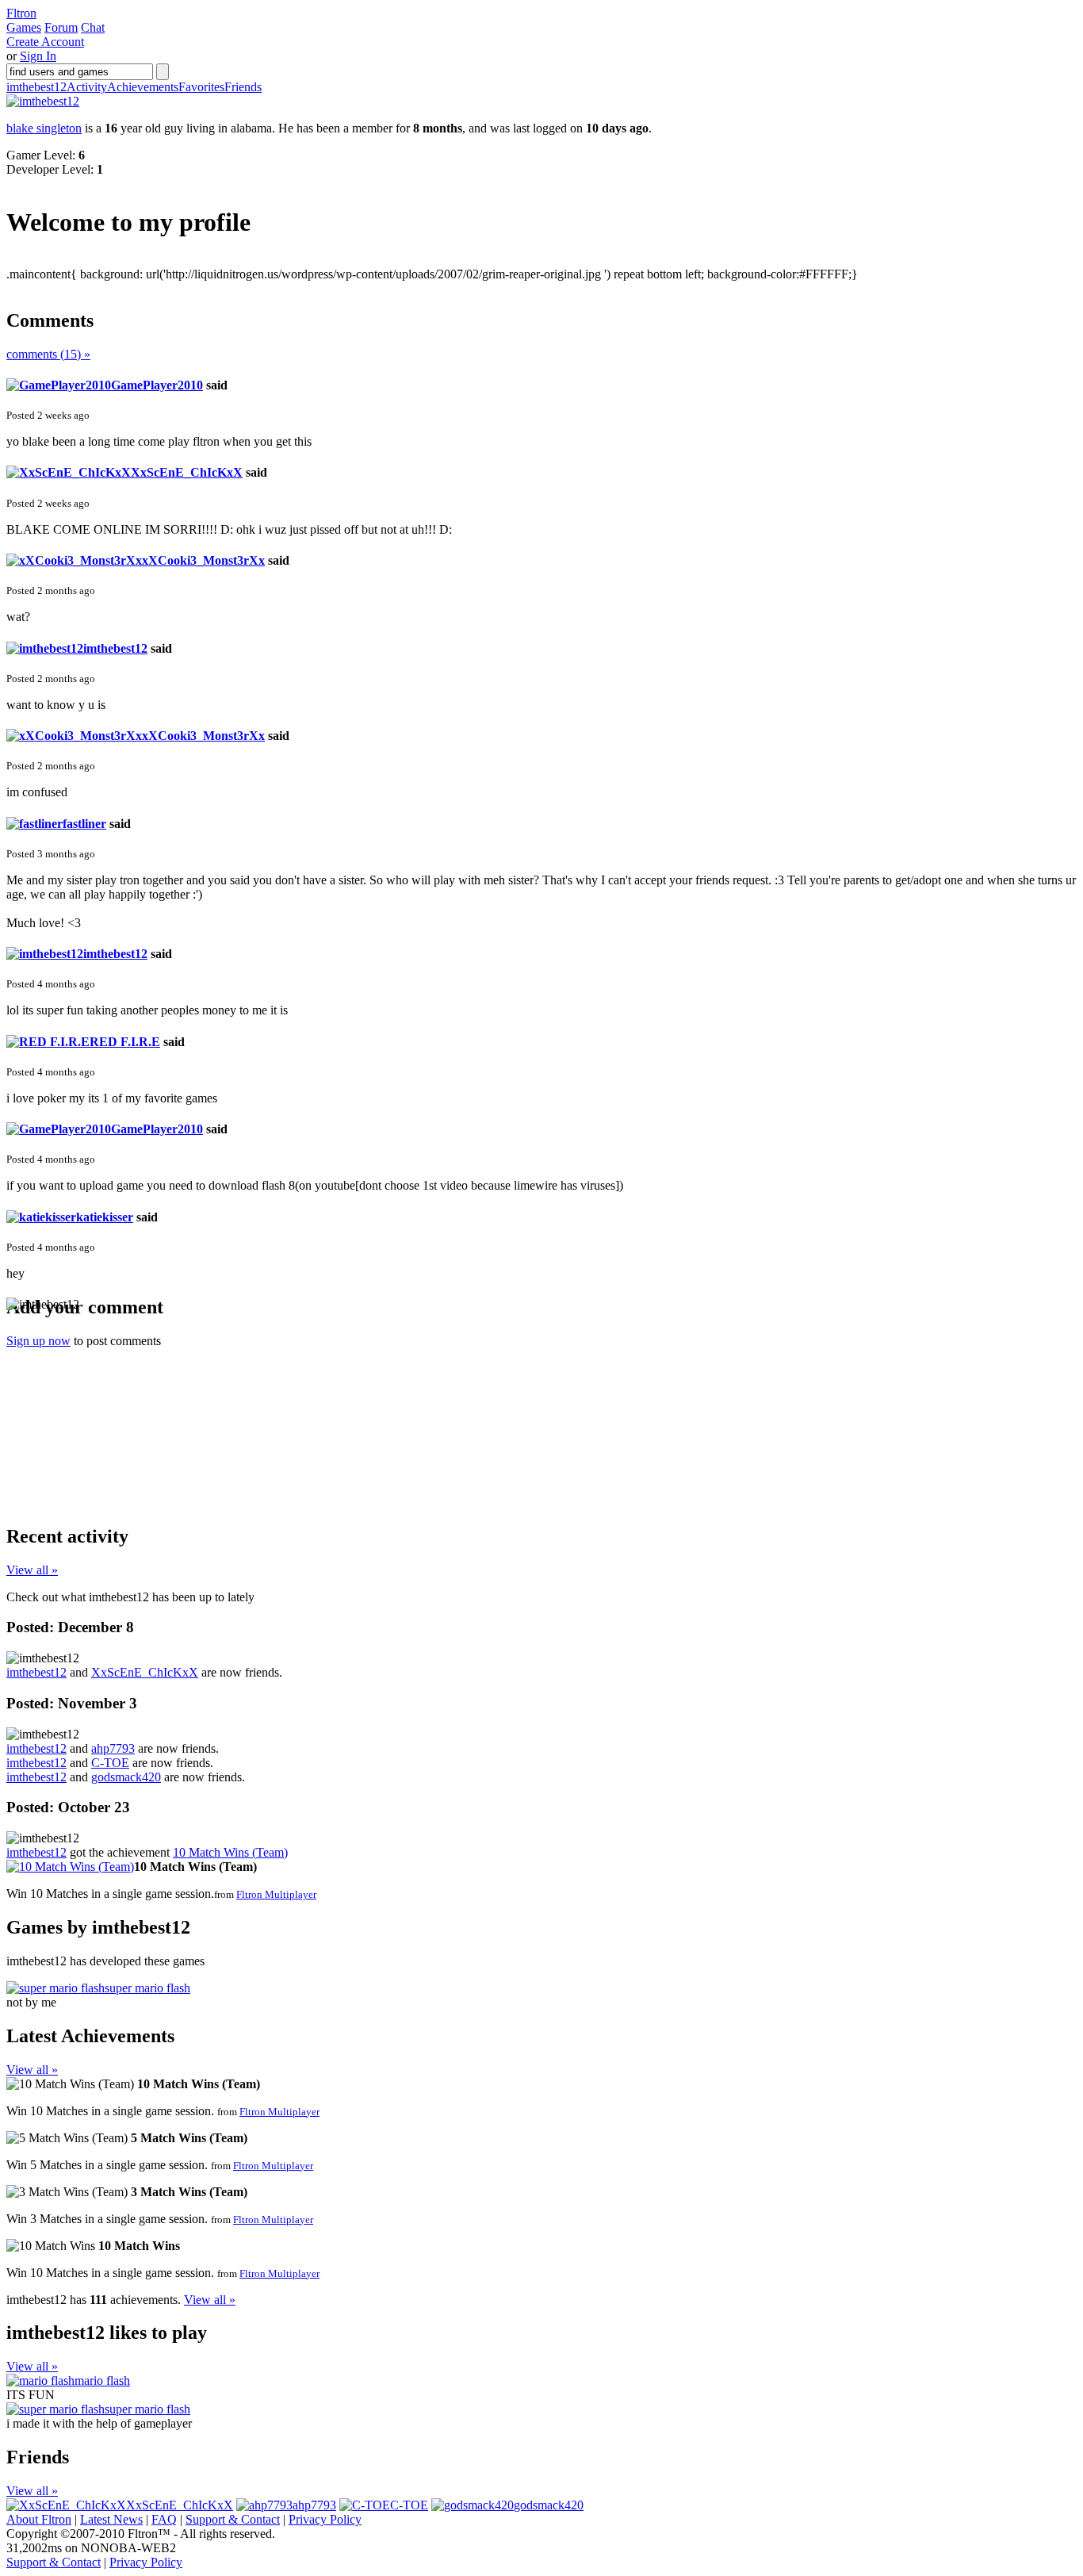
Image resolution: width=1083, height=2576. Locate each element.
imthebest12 (36, 87)
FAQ (164, 2519)
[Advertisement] (125, 1411)
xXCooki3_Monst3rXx (203, 560)
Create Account (45, 42)
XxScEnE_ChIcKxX (187, 472)
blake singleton (44, 128)
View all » (32, 1570)
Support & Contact (233, 2519)
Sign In (38, 56)
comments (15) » (48, 354)
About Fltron (39, 2519)
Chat (93, 27)
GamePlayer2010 (157, 385)
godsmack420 (126, 1777)
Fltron (21, 13)
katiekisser (105, 1217)
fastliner (84, 824)
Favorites (201, 87)
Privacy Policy (325, 2519)
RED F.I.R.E (125, 1042)
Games (24, 27)
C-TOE (110, 1763)
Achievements (143, 87)
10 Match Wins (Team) (230, 1852)
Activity (87, 87)
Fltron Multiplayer (276, 1894)
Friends (243, 87)
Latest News (111, 2519)
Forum (61, 27)
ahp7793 (113, 1748)
